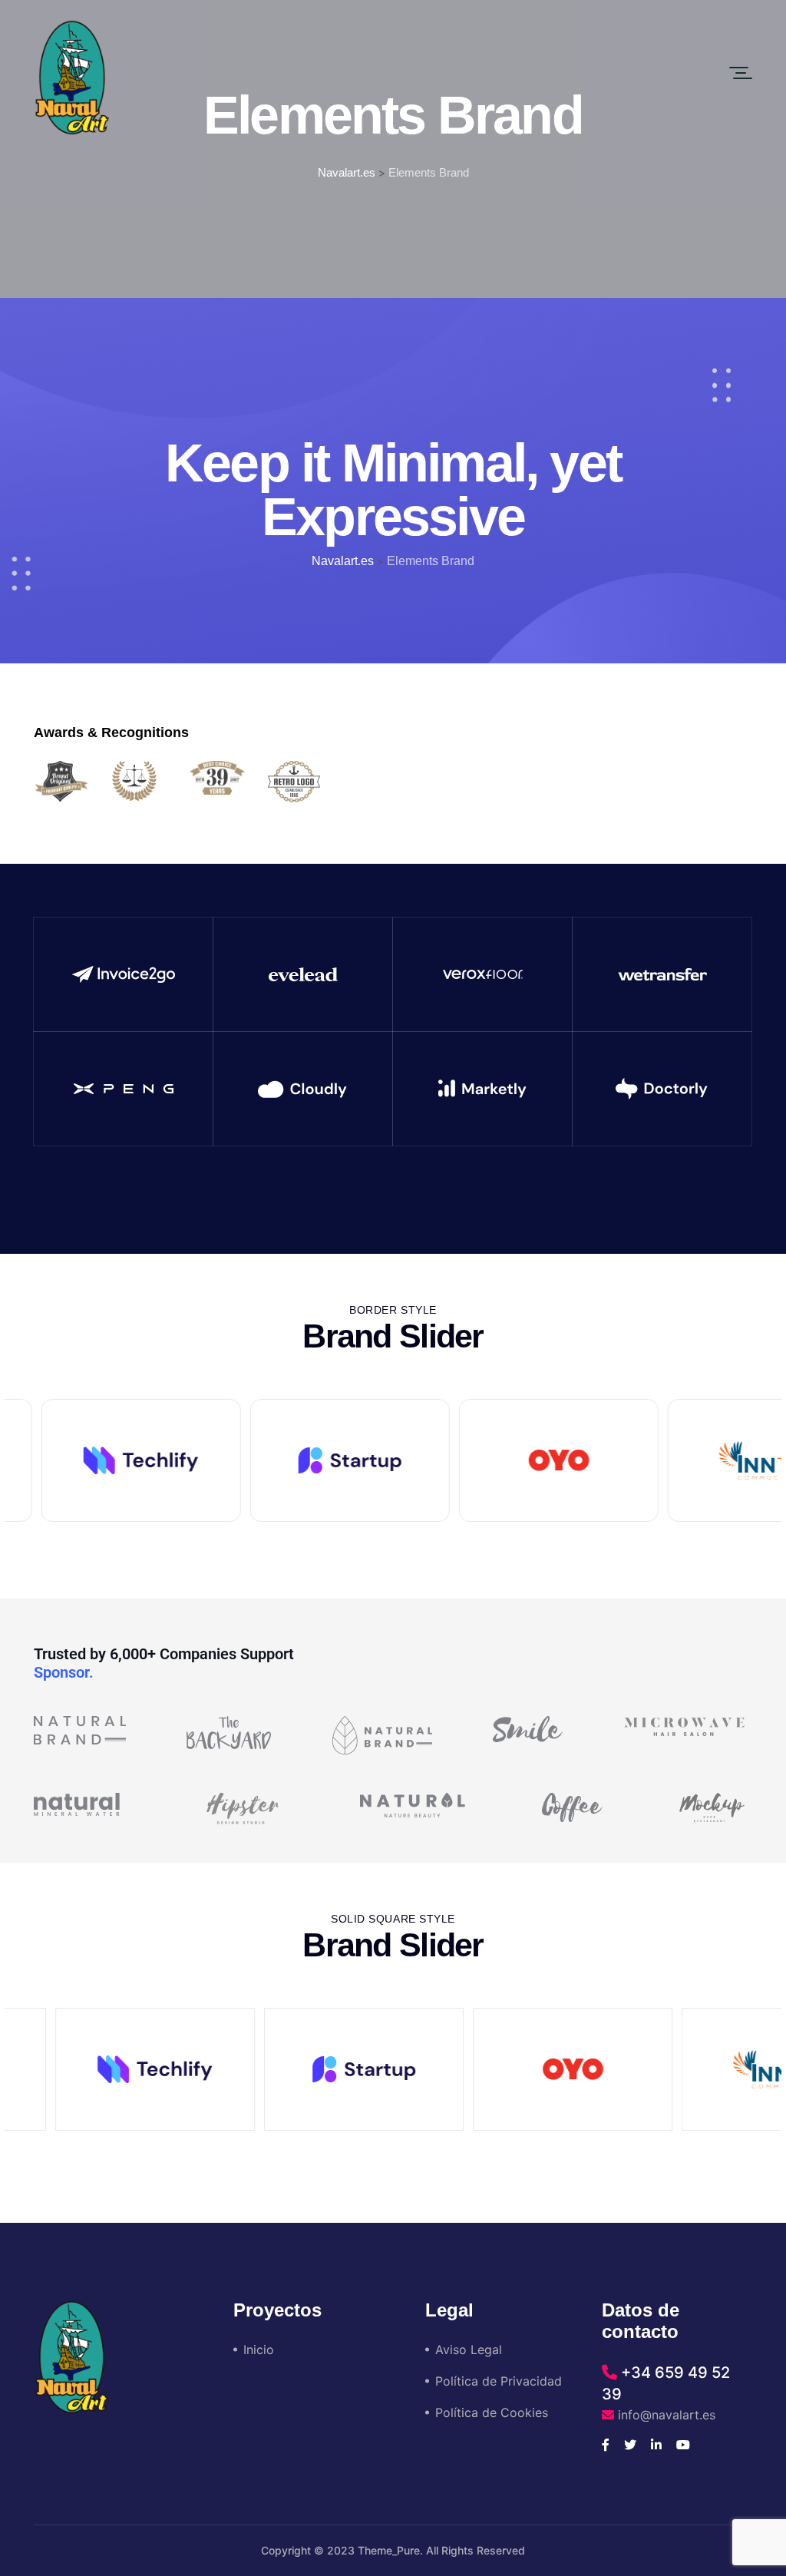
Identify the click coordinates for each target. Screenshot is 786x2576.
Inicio (259, 2349)
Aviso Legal (469, 2349)
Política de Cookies (492, 2412)
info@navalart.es (665, 2415)
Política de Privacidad (499, 2381)
